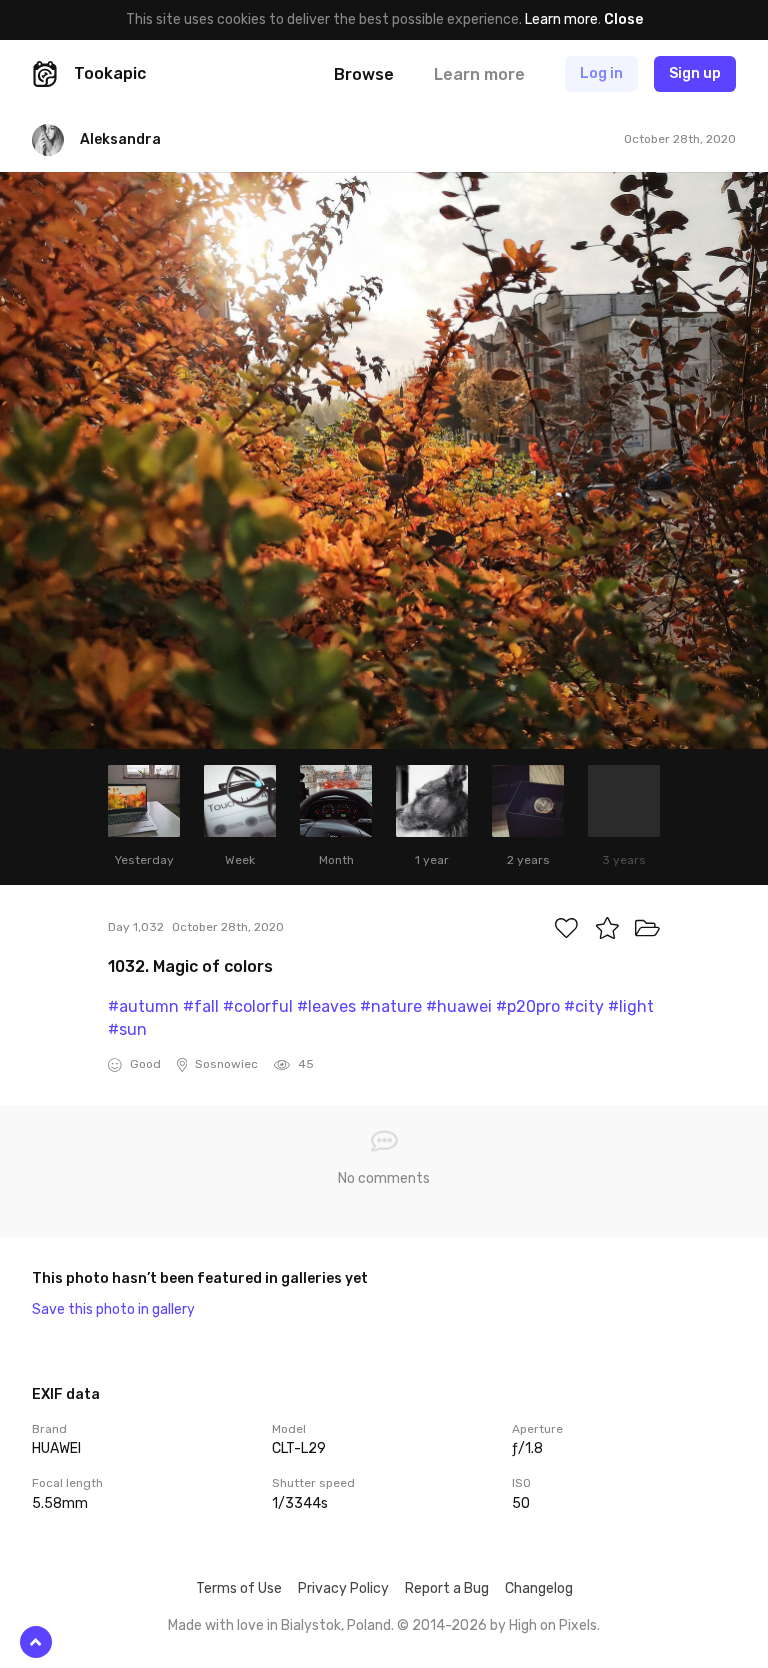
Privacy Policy (343, 1588)
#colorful (258, 1006)
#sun (127, 1029)
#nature (391, 1006)
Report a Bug (447, 1588)
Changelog (539, 1588)
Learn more (561, 19)
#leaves (326, 1006)
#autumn (143, 1006)
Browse (364, 74)
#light (631, 1006)
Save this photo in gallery (113, 1309)
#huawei (459, 1006)
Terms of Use (239, 1588)
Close (623, 19)
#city (584, 1006)
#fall (201, 1006)
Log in (601, 73)
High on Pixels (553, 1625)
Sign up (695, 73)
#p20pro (528, 1006)
